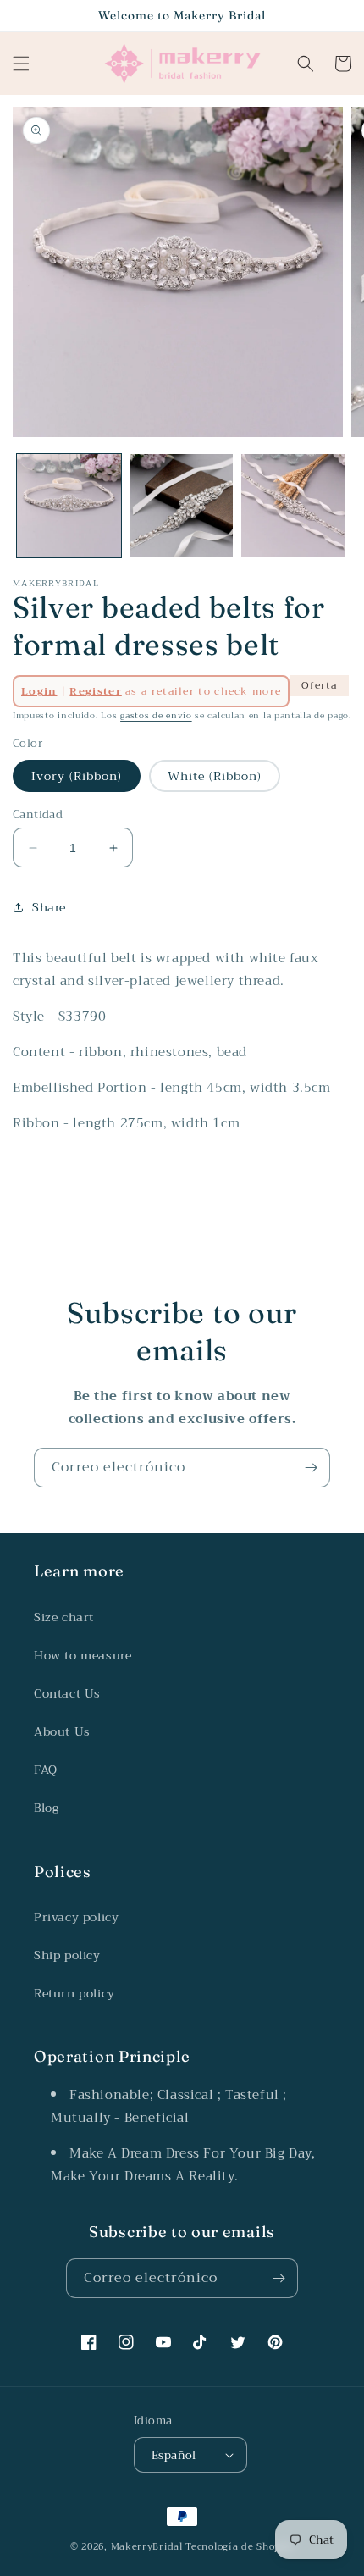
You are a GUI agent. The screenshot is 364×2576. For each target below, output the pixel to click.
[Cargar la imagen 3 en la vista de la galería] (293, 506)
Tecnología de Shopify (240, 2547)
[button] (21, 64)
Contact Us (67, 1693)
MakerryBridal (147, 2547)
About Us (62, 1731)
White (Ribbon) (215, 776)
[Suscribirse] (311, 1468)
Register (95, 691)
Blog (46, 1808)
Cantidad (38, 815)
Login (39, 691)
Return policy (74, 1993)
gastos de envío (156, 715)
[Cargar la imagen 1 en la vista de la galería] (69, 506)
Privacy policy (76, 1917)
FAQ (46, 1770)
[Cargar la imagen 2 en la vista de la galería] (182, 506)
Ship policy (67, 1955)
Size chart (64, 1617)
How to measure (83, 1655)
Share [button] (49, 907)
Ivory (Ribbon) (77, 776)
